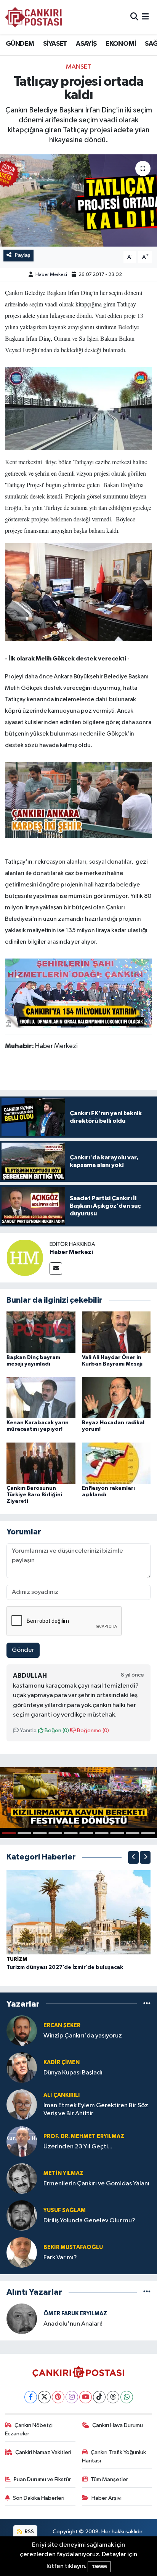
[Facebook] (31, 2397)
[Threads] (113, 2397)
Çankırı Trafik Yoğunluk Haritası (114, 2457)
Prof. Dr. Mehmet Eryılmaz (84, 2136)
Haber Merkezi (51, 275)
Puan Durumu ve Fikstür (42, 2479)
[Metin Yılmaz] (22, 2178)
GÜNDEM (20, 44)
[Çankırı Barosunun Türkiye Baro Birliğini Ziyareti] (41, 1463)
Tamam (99, 2567)
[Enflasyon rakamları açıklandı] (116, 1463)
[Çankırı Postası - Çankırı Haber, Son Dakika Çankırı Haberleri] (34, 17)
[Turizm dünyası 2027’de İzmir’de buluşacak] (78, 1912)
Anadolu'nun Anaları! (73, 2324)
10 (148, 1833)
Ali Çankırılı (62, 2095)
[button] (133, 1857)
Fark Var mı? (60, 2258)
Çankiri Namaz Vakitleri (43, 2452)
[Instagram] (72, 2397)
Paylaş (23, 255)
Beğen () (56, 1730)
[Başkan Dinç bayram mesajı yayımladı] (41, 1332)
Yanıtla (28, 1730)
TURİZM (17, 1959)
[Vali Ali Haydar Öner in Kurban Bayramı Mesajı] (116, 1332)
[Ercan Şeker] (22, 2030)
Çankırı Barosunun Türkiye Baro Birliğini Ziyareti (34, 1495)
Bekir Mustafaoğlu (73, 2247)
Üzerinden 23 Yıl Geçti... (78, 2147)
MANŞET (78, 67)
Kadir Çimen (62, 2062)
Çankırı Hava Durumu (118, 2425)
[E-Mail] (56, 1269)
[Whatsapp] (127, 2397)
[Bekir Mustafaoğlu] (22, 2252)
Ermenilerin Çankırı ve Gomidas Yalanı (96, 2184)
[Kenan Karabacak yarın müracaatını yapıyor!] (41, 1397)
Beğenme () (92, 1730)
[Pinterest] (58, 2397)
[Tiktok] (99, 2397)
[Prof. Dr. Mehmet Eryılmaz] (22, 2141)
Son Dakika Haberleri (39, 2498)
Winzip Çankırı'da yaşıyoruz (83, 2036)
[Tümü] (147, 2004)
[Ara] (134, 17)
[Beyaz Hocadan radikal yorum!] (116, 1397)
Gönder (23, 1650)
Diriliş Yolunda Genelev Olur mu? (89, 2221)
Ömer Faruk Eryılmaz (75, 2314)
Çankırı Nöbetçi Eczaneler (29, 2429)
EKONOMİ (121, 44)
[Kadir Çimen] (22, 2067)
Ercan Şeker (62, 2025)
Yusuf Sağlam (65, 2210)
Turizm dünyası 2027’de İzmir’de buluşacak (65, 1967)
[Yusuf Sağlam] (22, 2215)
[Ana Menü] (145, 17)
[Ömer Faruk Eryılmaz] (22, 2319)
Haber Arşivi (107, 2498)
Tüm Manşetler (109, 2479)
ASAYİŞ (86, 44)
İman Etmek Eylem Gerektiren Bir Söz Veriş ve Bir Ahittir (96, 2110)
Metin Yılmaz (63, 2173)
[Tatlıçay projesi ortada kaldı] (78, 200)
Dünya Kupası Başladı (73, 2073)
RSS (29, 2532)
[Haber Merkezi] (25, 1258)
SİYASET (55, 44)
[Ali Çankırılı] (22, 2104)
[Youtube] (86, 2397)
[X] (44, 2397)
